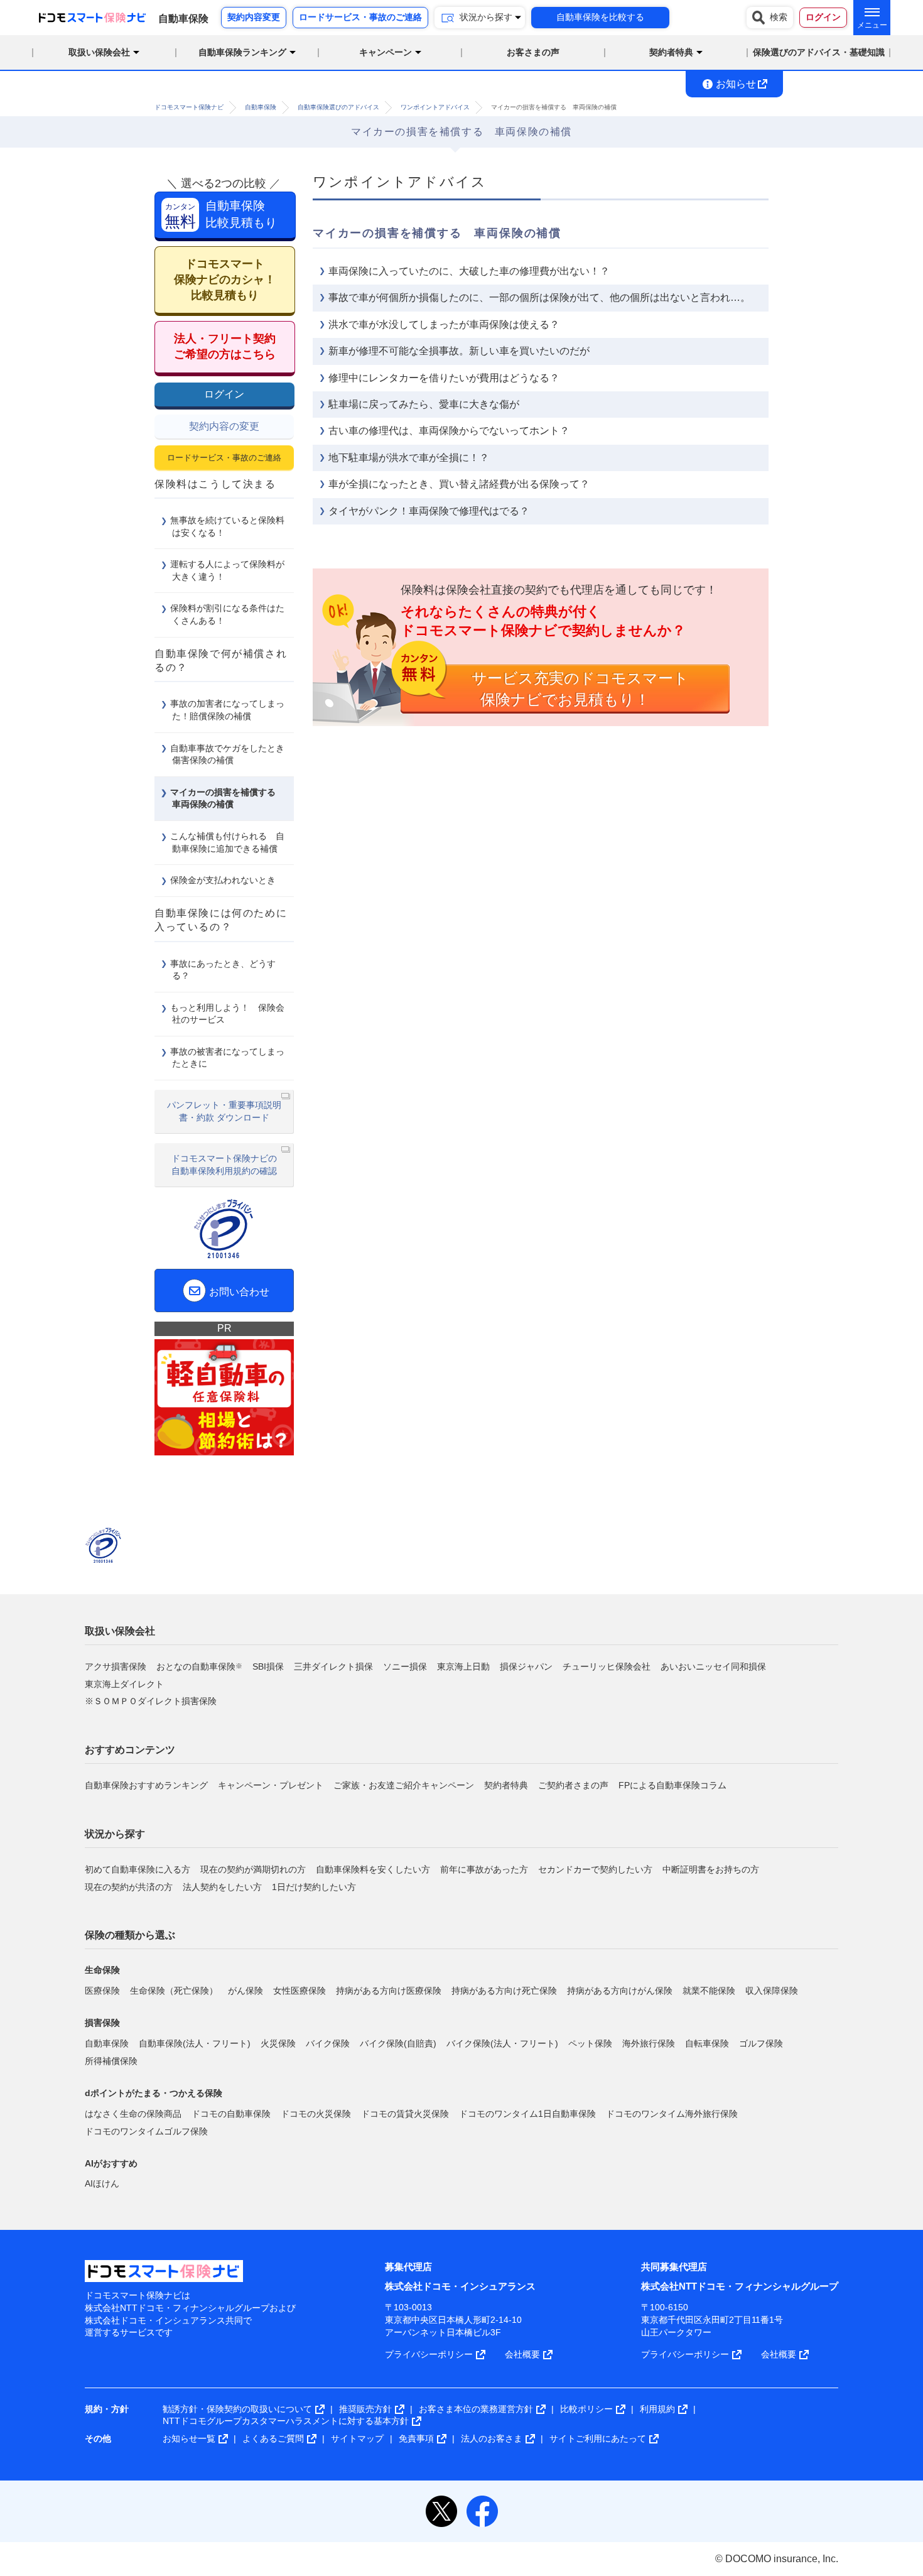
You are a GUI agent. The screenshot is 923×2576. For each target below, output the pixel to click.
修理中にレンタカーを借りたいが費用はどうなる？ (444, 378)
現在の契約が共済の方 (129, 1886)
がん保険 (246, 1991)
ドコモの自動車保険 (231, 2113)
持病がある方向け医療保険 (389, 1991)
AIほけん (102, 2183)
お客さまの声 (533, 52)
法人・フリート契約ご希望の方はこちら (225, 346)
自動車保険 (107, 2043)
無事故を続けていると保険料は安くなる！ (227, 526)
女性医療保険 (300, 1991)
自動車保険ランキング (242, 52)
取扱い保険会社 (120, 1631)
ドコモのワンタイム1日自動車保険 (527, 2113)
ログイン (224, 394)
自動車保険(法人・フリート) (195, 2043)
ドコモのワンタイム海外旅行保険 (672, 2113)
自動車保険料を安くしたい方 (373, 1869)
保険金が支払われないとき (223, 880)
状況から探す (115, 1834)
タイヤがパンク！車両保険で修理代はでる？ (429, 511)
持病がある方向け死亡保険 (504, 1991)
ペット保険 (590, 2043)
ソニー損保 (405, 1666)
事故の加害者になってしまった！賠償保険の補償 (227, 710)
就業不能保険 (709, 1991)
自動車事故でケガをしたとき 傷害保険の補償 (232, 754)
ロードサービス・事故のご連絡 (360, 17)
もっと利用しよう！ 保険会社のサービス (227, 1014)
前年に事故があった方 (484, 1869)
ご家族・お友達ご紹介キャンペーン (404, 1785)
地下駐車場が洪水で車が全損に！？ (409, 458)
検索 (779, 17)
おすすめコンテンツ (130, 1750)
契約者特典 (506, 1785)
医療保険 (102, 1991)
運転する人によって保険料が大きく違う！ (227, 570)
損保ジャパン (526, 1666)
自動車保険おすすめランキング (146, 1785)
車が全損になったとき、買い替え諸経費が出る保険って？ (459, 484)
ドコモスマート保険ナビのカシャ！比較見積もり (225, 280)
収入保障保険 (772, 1991)
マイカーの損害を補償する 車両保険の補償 (227, 798)
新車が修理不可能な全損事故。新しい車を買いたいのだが (459, 351)
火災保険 (278, 2043)
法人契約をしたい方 (222, 1886)
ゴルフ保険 (761, 2043)
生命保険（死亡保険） (174, 1991)
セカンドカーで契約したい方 (595, 1869)
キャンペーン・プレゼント (271, 1785)
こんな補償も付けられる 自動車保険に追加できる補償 (227, 842)
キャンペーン (386, 52)
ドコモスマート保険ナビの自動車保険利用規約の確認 (224, 1165)
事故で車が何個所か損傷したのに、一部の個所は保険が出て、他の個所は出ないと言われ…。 (539, 297)
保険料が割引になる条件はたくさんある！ (227, 614)
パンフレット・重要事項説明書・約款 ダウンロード (224, 1111)
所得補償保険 (111, 2060)
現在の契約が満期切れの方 (253, 1869)
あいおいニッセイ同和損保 (713, 1666)
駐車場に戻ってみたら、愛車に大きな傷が (424, 404)
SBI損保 (268, 1666)
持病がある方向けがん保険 (620, 1991)
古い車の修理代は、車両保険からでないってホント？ (449, 431)
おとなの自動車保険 (199, 1666)
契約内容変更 (254, 17)
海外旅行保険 (649, 2043)
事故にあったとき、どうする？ (223, 970)
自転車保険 (707, 2043)
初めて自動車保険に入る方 (138, 1869)
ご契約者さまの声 (573, 1785)
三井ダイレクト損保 (333, 1666)
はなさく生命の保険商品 (133, 2113)
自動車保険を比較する (600, 17)
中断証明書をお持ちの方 (711, 1869)
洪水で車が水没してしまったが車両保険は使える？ (444, 324)
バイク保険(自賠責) (398, 2043)
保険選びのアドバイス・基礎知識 (819, 52)
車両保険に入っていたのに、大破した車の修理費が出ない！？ (469, 271)
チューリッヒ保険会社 (607, 1666)
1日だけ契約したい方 (314, 1886)
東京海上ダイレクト (124, 1684)
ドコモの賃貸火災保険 (405, 2113)
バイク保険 (328, 2043)
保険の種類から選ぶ (130, 1935)
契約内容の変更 (224, 426)
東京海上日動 (463, 1666)
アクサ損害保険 (116, 1666)
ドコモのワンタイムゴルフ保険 (146, 2131)
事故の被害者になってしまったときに (227, 1058)
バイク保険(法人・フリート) (502, 2043)
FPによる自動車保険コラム (672, 1785)
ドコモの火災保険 (316, 2113)
